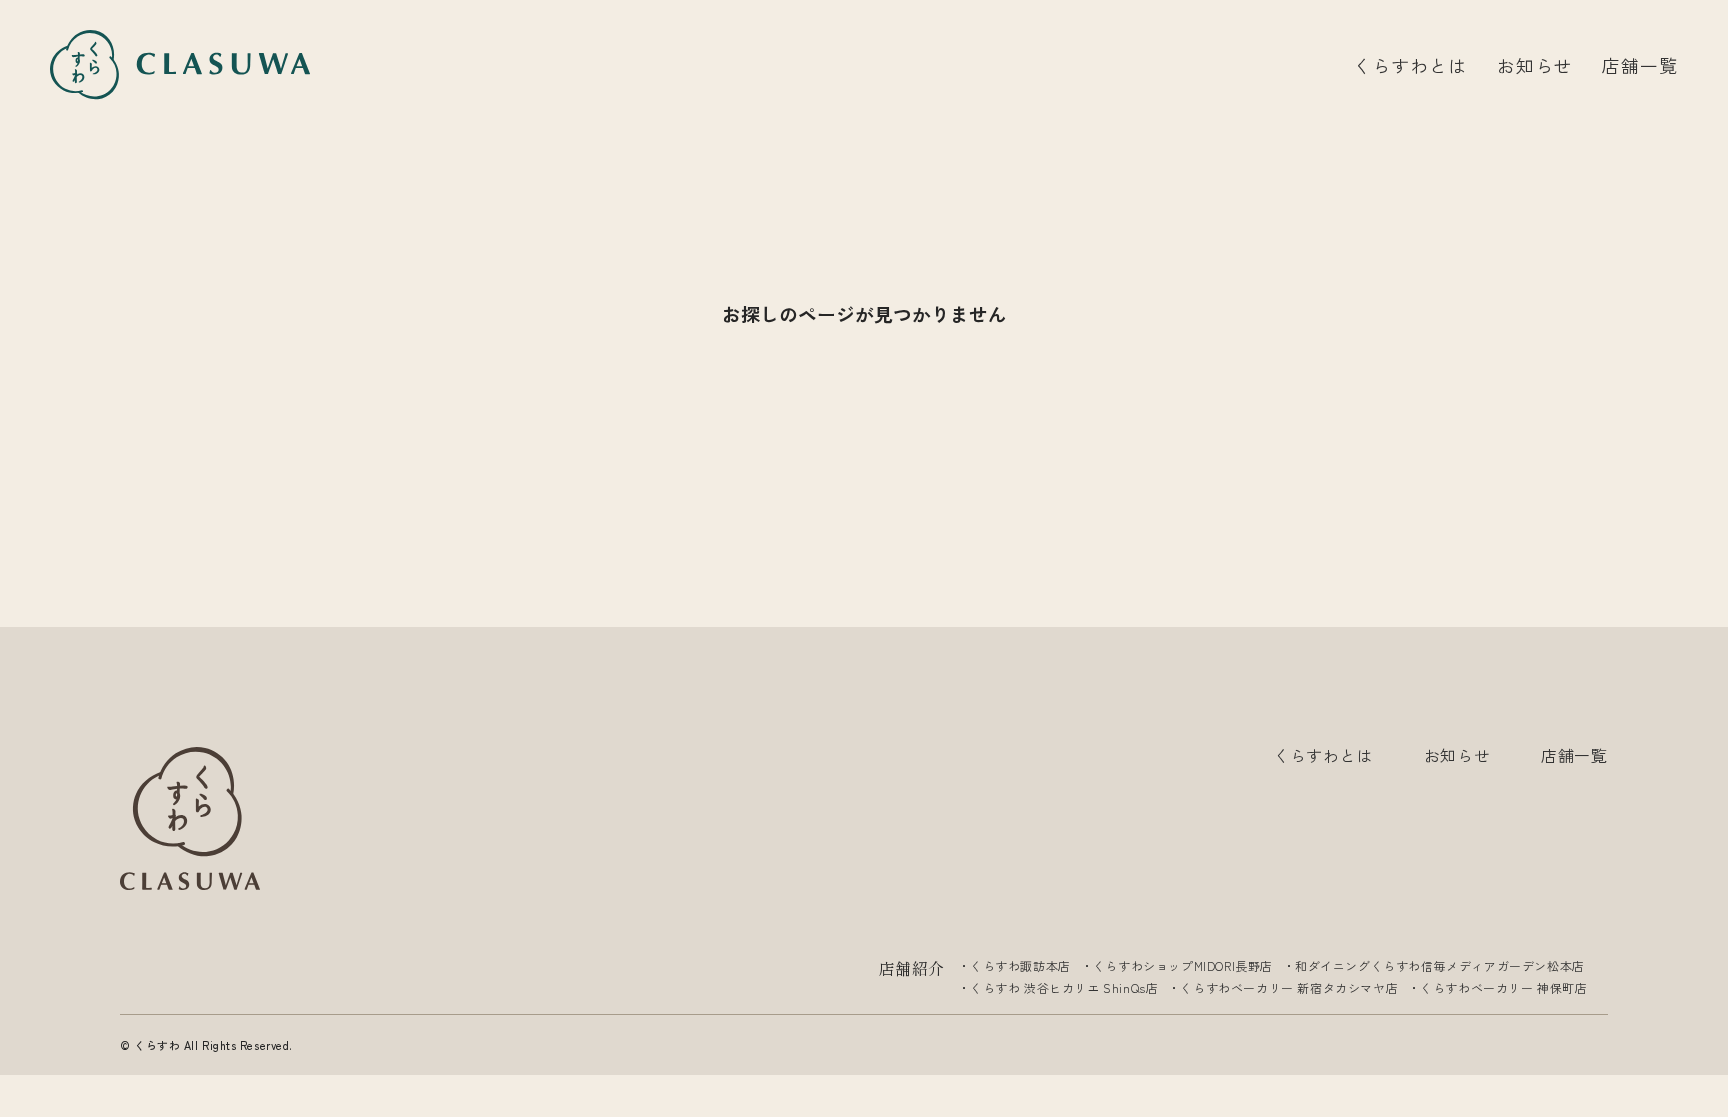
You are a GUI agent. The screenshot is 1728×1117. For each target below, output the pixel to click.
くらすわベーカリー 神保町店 (1503, 987)
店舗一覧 (1640, 65)
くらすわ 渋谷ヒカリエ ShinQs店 (1064, 987)
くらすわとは (1409, 65)
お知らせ (1535, 65)
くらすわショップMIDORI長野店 (1183, 965)
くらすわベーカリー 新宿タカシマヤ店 (1289, 987)
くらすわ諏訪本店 (1020, 965)
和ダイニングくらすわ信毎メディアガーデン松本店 (1440, 965)
